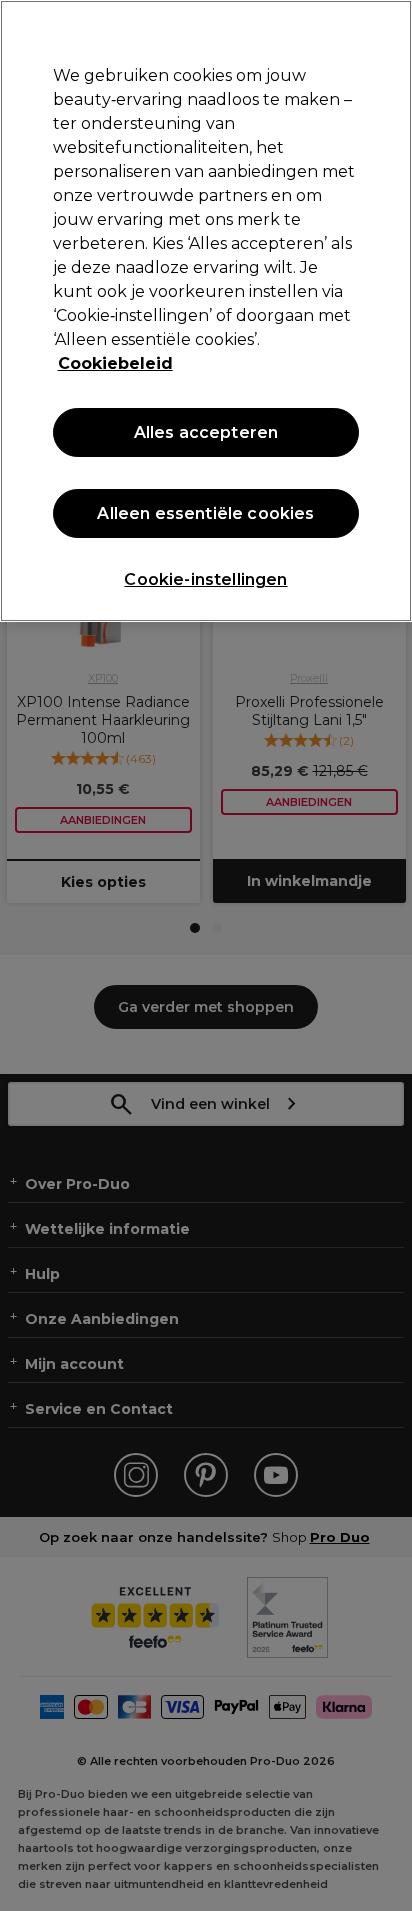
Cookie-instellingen (205, 579)
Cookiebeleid (115, 363)
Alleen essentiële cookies (205, 513)
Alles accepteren (206, 432)
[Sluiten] (388, 28)
